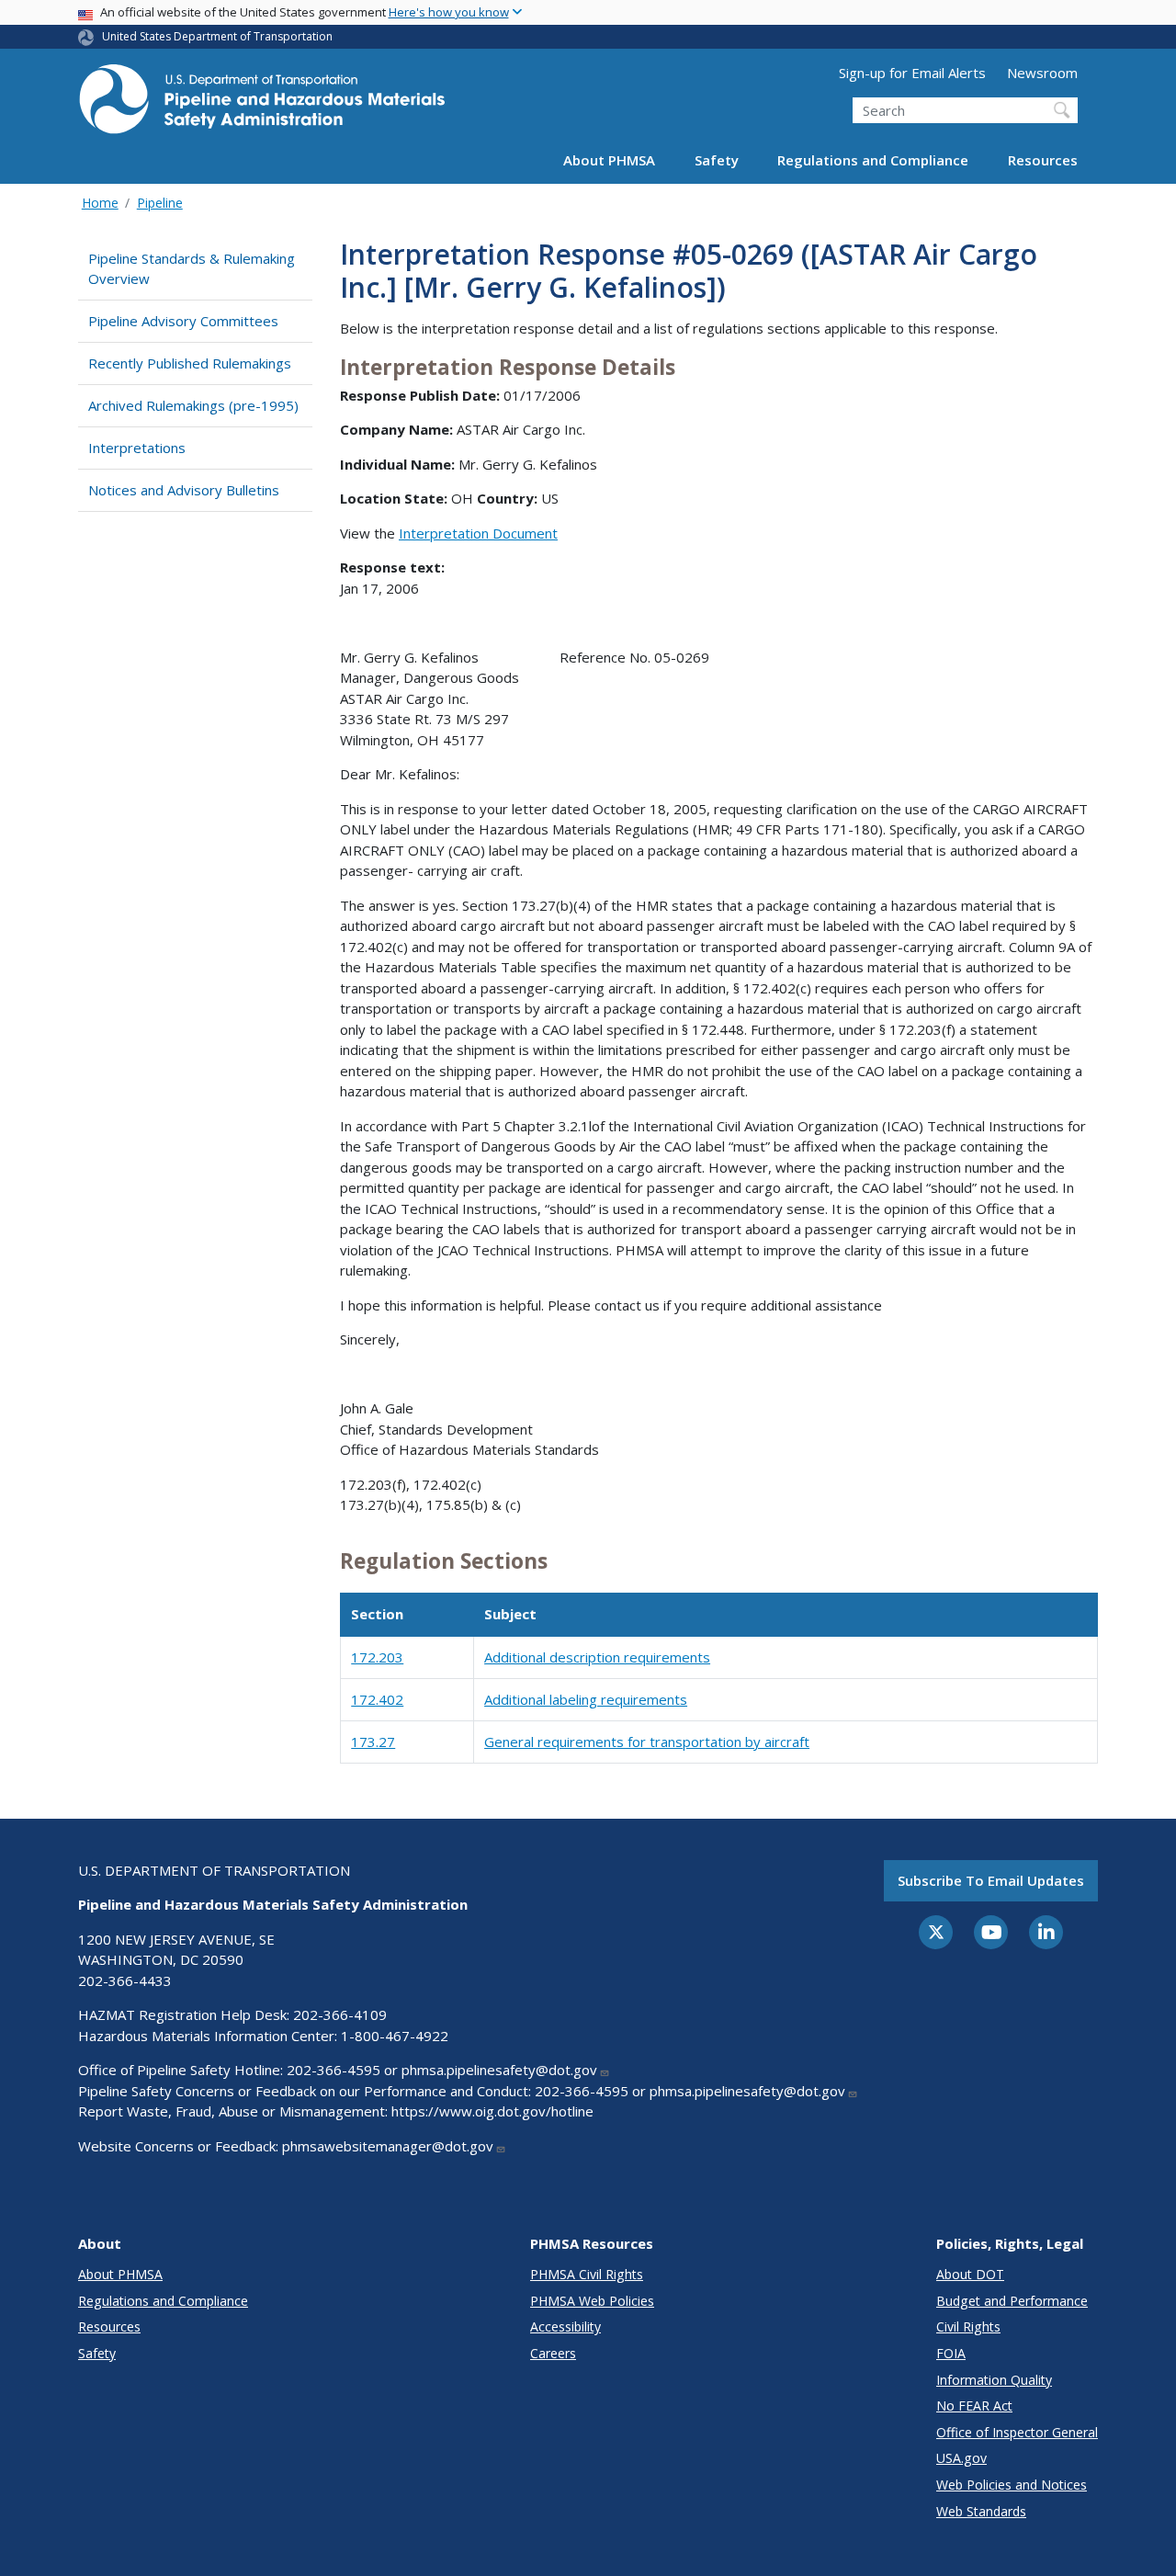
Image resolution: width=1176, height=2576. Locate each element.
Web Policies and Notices (1012, 2485)
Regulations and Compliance (873, 160)
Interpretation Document (478, 533)
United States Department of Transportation (217, 36)
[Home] (262, 104)
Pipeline (160, 203)
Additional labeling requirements (586, 1699)
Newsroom (1042, 73)
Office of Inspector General (1017, 2432)
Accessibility (565, 2326)
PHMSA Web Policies (592, 2301)
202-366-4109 (340, 2014)
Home (100, 203)
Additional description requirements (597, 1657)
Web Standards (981, 2511)
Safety (717, 160)
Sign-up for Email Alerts (912, 73)
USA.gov (961, 2458)
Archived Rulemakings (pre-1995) (193, 405)
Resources (1043, 160)
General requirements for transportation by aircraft (647, 1742)
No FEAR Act (974, 2406)
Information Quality (994, 2380)
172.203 (377, 1657)
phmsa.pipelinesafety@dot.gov (499, 2070)
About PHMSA (609, 160)
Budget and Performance (1012, 2301)
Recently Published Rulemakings (190, 363)
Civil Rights (968, 2326)
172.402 (377, 1699)
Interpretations (137, 448)
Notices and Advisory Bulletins (184, 490)
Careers (553, 2353)
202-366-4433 (125, 1980)
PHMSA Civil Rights (587, 2274)
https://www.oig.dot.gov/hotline (492, 2111)
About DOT (970, 2274)
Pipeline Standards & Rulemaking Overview (192, 269)
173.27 (373, 1742)
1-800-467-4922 (395, 2036)
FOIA (951, 2353)
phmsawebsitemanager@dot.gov (388, 2146)
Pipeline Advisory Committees (183, 321)
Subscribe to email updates (991, 1880)
